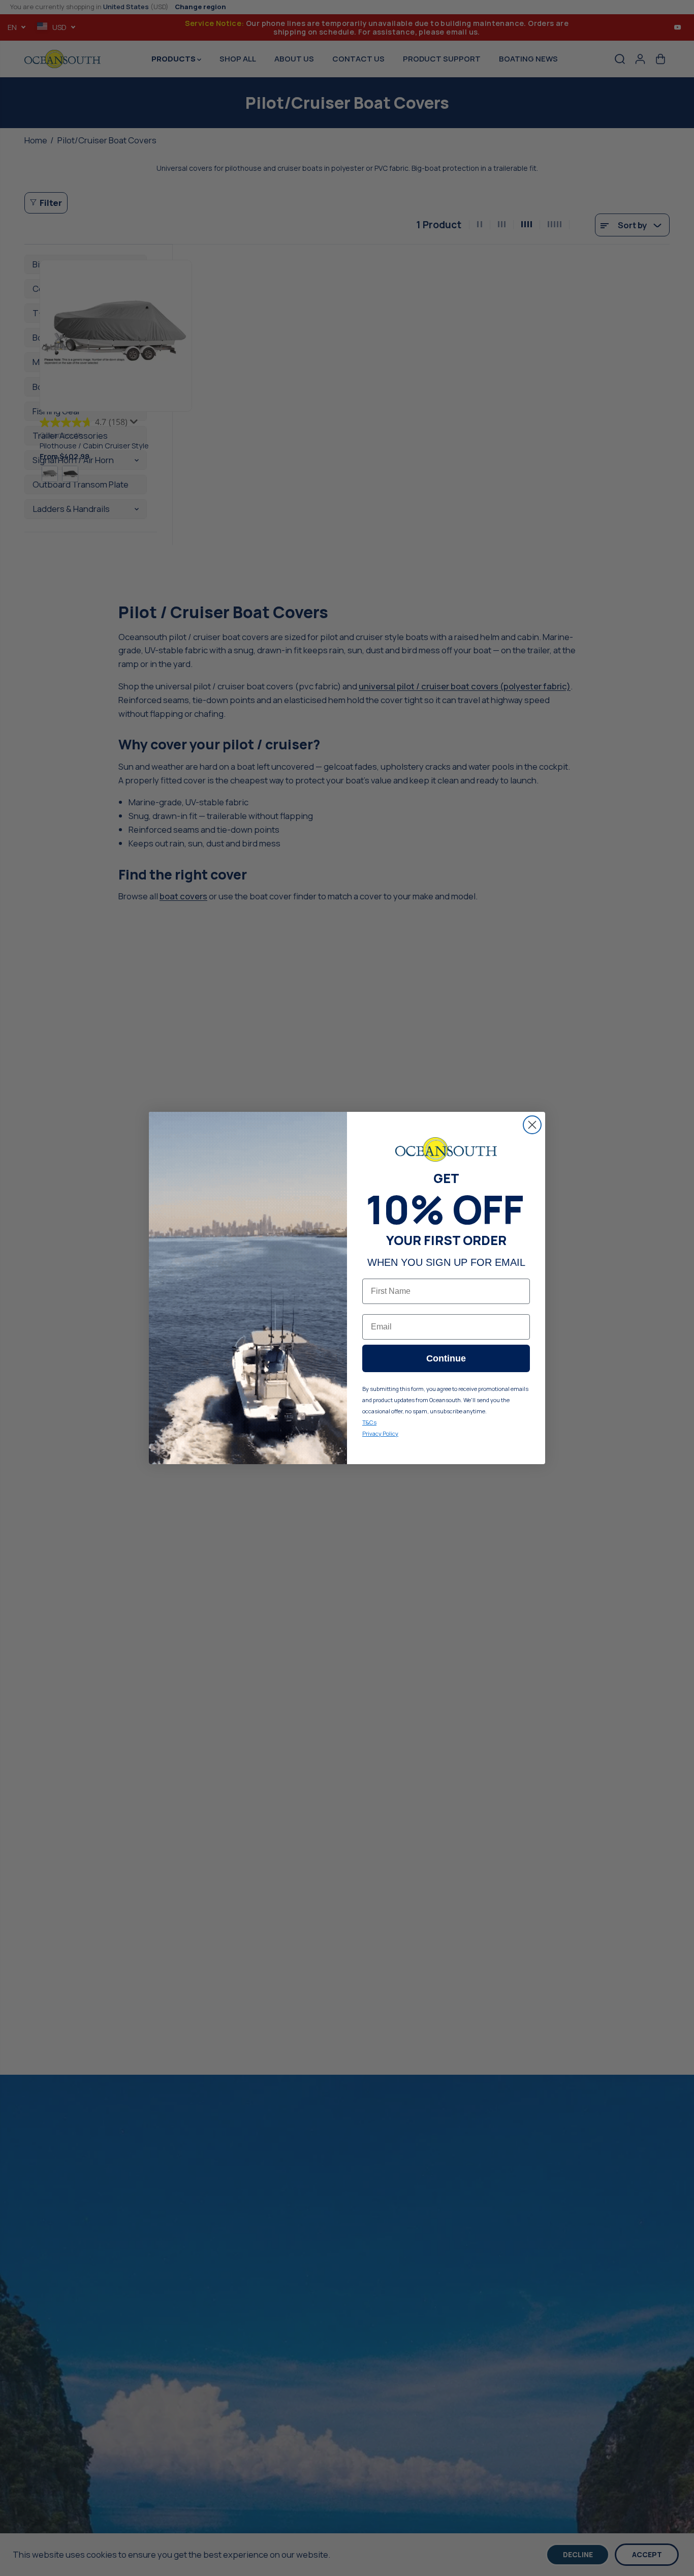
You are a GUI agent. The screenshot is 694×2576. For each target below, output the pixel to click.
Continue (446, 1358)
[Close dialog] (532, 1125)
